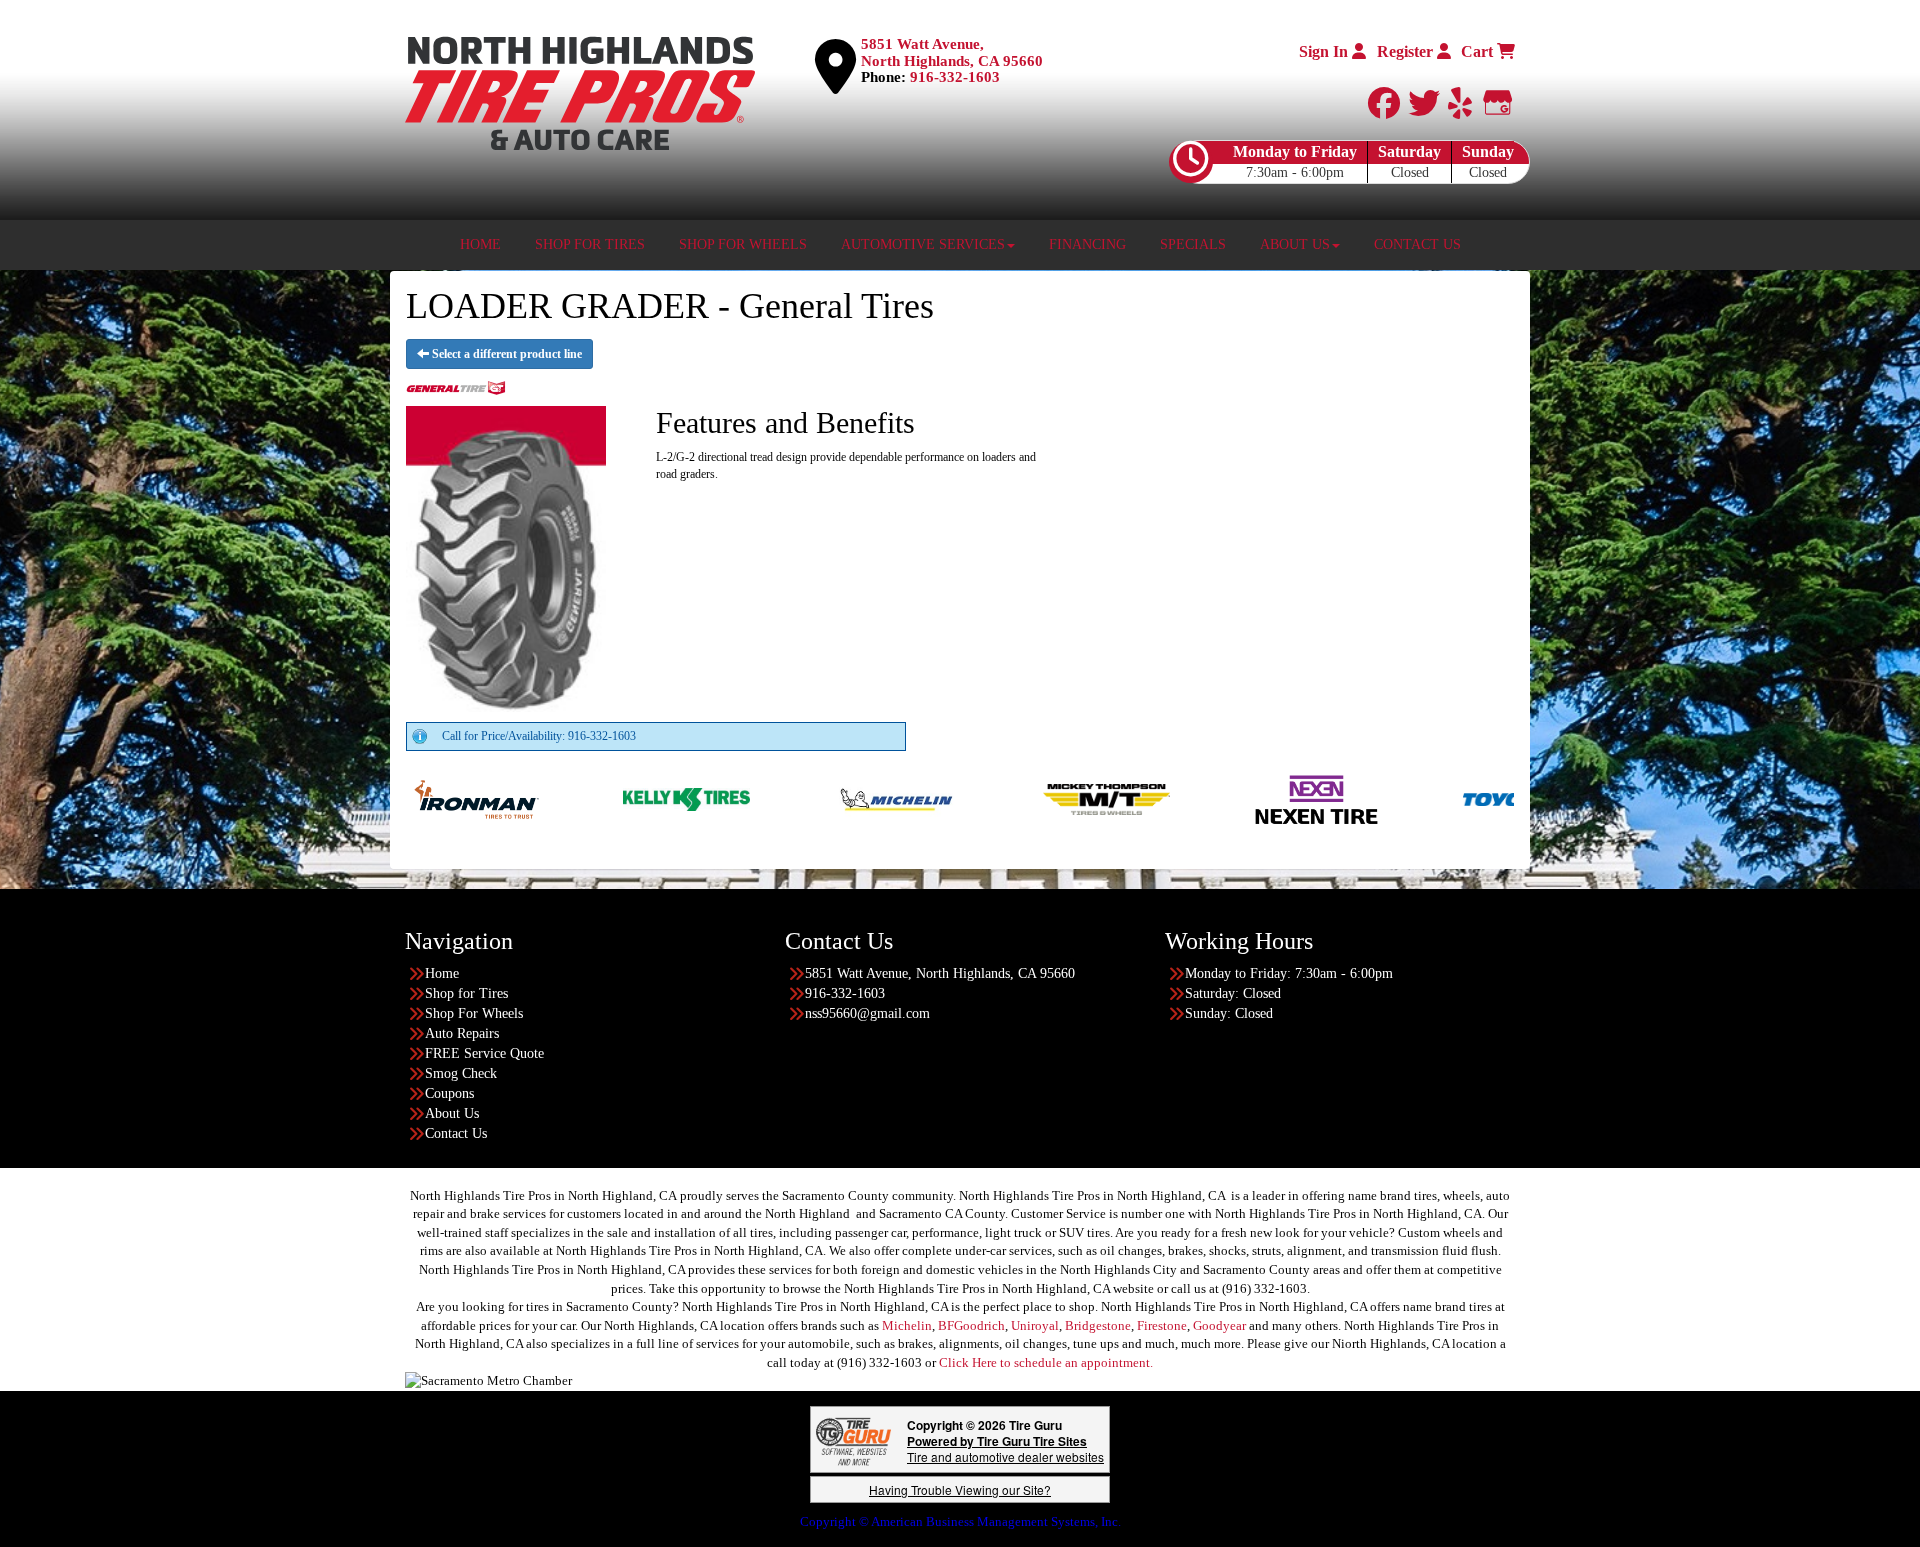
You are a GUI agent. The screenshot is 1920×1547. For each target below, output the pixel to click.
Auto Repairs (462, 1033)
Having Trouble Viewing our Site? (960, 1489)
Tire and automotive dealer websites (1005, 1448)
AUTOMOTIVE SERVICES (923, 244)
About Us (452, 1113)
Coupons (449, 1093)
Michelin (907, 1325)
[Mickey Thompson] (966, 798)
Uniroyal (1035, 1325)
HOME (480, 244)
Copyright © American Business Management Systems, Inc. (960, 1521)
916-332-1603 (955, 77)
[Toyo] (1386, 798)
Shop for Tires (466, 993)
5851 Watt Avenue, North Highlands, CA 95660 (952, 52)
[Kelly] (546, 798)
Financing (1087, 244)
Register (1407, 51)
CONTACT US (1417, 244)
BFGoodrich (971, 1325)
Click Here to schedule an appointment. (1046, 1362)
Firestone (1162, 1325)
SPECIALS (1193, 244)
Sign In (1325, 51)
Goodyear (1219, 1325)
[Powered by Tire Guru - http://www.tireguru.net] (853, 1439)
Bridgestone (1098, 1325)
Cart (1479, 51)
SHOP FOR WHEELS (743, 244)
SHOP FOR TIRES (590, 244)
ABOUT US (1295, 244)
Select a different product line (505, 354)
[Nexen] (1176, 798)
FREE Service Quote (484, 1053)
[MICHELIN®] (756, 798)
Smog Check (461, 1073)
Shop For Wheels (474, 1013)
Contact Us (456, 1133)
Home (442, 973)
